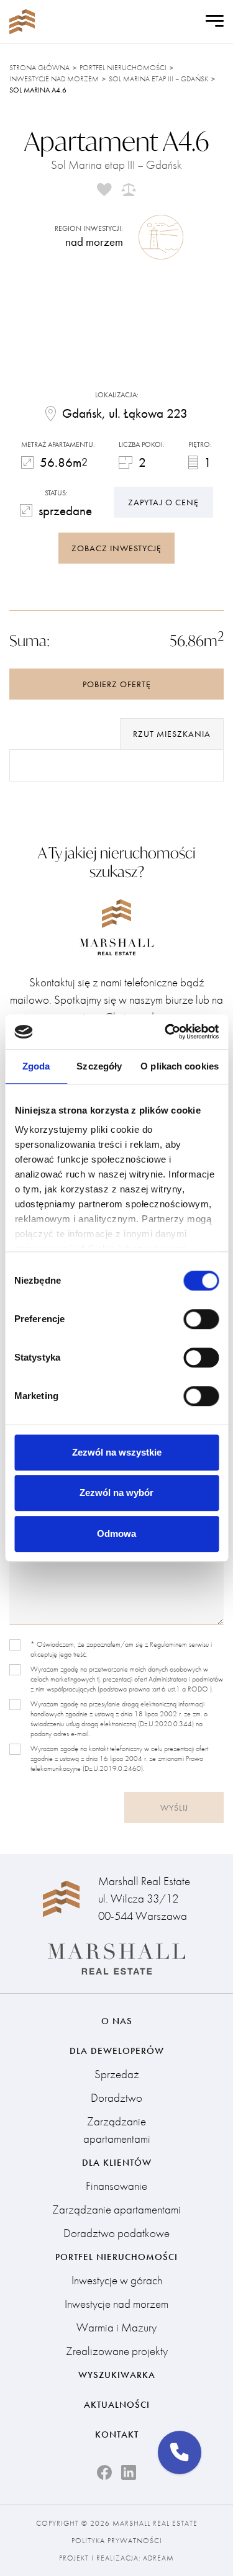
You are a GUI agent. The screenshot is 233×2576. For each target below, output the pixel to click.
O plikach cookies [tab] (180, 1066)
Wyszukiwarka (117, 2375)
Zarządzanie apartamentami (117, 2130)
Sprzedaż (117, 2074)
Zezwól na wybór (116, 1493)
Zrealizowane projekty (117, 2351)
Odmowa (116, 1533)
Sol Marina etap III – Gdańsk (158, 79)
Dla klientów (117, 2163)
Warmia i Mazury (116, 2327)
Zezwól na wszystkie (117, 1452)
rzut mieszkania (172, 734)
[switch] (201, 1319)
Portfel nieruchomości (123, 68)
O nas (117, 2021)
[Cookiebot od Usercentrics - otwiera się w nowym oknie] (166, 1032)
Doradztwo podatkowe (116, 2233)
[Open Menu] (215, 22)
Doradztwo (116, 2098)
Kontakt (117, 2434)
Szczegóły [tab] (99, 1066)
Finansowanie (116, 2186)
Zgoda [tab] (36, 1066)
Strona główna (39, 68)
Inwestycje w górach (117, 2280)
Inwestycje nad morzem (54, 79)
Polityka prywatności (117, 2541)
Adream (158, 2558)
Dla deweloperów (117, 2051)
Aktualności (117, 2405)
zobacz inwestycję (116, 548)
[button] (180, 2452)
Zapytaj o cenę (163, 502)
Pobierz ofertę (117, 684)
